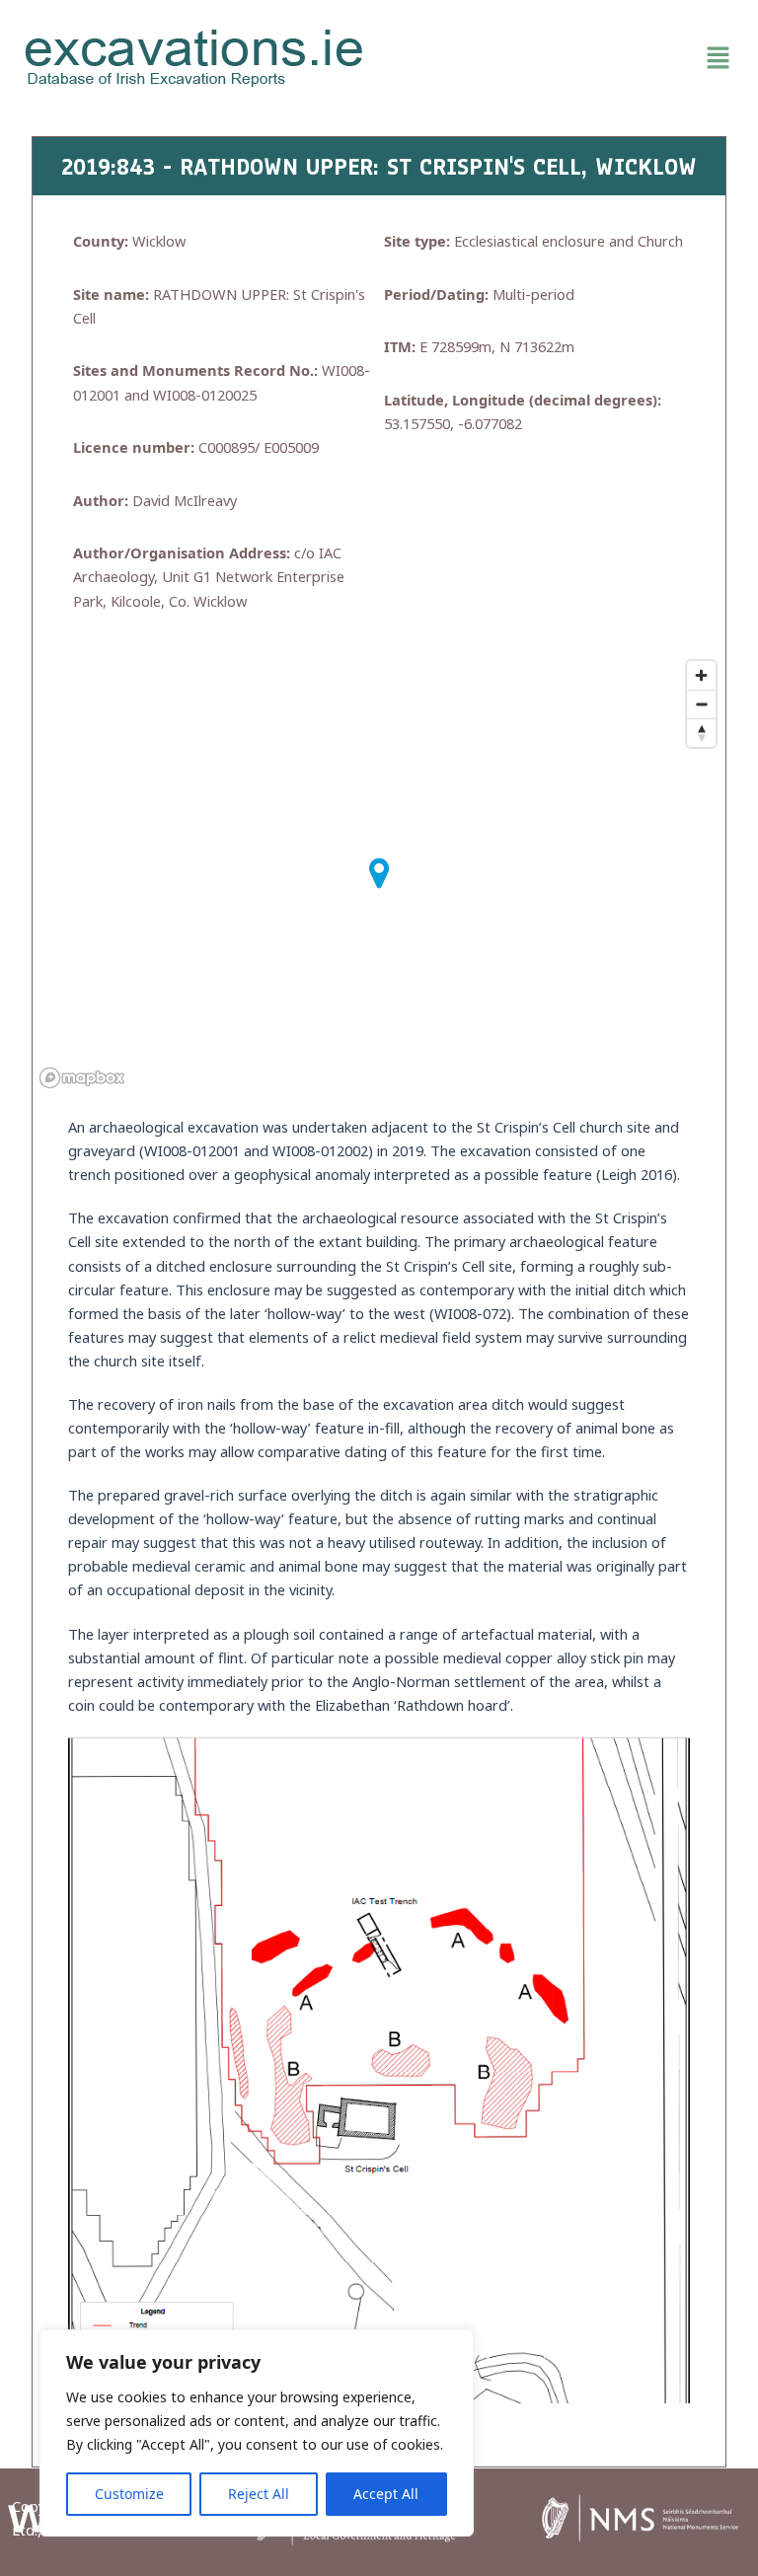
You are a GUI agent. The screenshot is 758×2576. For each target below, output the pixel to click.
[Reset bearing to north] (701, 733)
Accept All (386, 2494)
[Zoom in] (701, 675)
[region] (257, 2433)
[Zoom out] (701, 704)
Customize (129, 2494)
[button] (564, 58)
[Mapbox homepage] (82, 1078)
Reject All (259, 2494)
